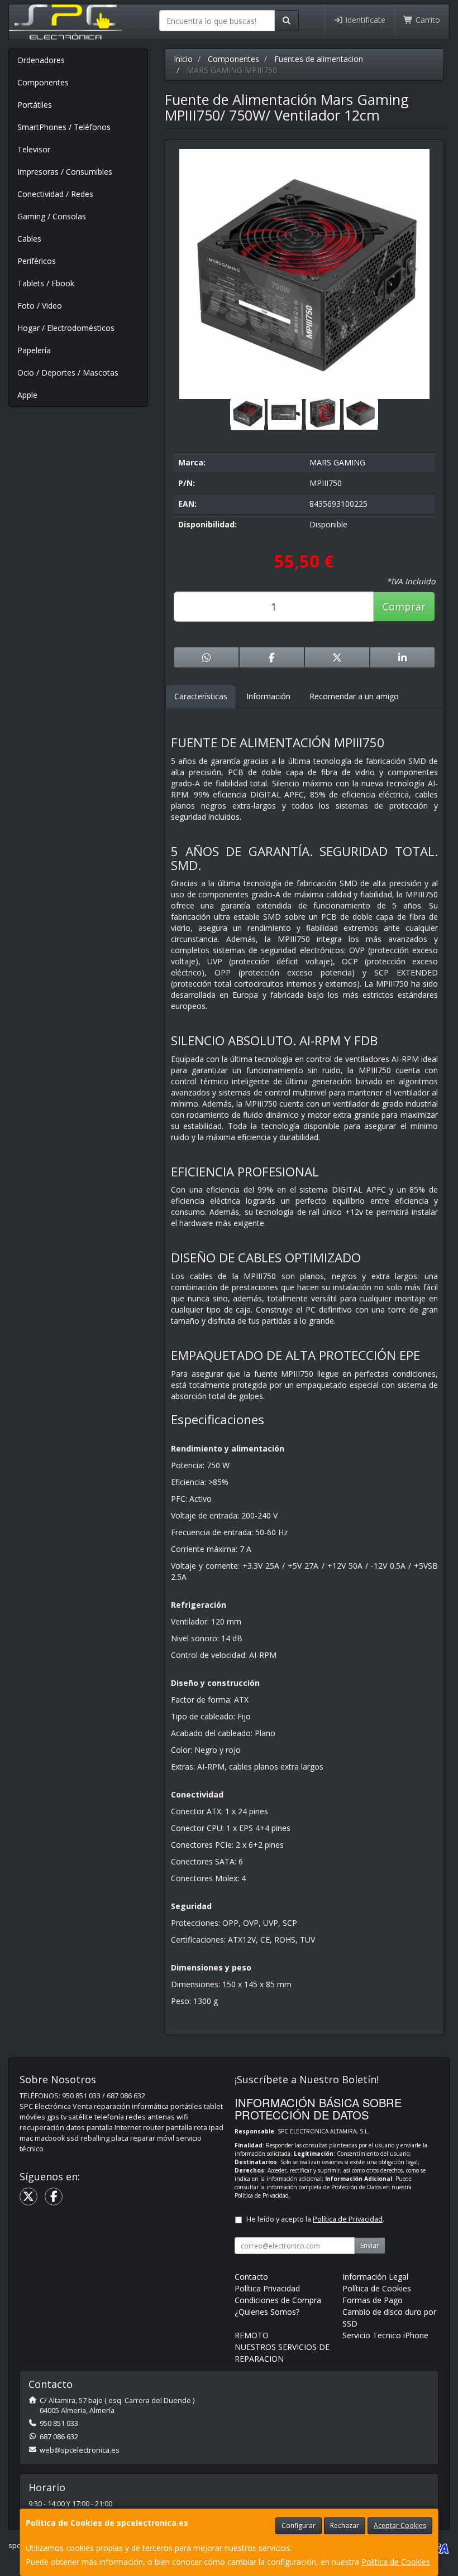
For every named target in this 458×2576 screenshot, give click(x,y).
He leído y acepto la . (315, 2219)
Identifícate (364, 20)
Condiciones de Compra (278, 2300)
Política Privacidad (267, 2288)
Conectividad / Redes (55, 194)
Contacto (251, 2277)
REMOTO (252, 2335)
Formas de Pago (373, 2300)
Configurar (299, 2525)
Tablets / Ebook (46, 283)
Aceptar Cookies (400, 2525)
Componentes (43, 82)
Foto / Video (40, 306)
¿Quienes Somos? (267, 2312)
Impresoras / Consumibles (65, 172)
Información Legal (375, 2277)
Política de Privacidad (262, 2195)
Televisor (34, 149)
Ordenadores (41, 60)
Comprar (404, 607)
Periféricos (37, 261)
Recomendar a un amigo (354, 696)
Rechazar (345, 2525)
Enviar (370, 2245)
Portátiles (35, 105)
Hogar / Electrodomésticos (66, 328)
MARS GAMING (337, 462)
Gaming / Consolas (52, 216)
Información (268, 696)
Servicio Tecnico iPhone (385, 2335)
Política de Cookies (396, 2562)
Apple (27, 395)
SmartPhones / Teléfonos (64, 127)
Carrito (427, 20)
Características (201, 696)
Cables (29, 239)
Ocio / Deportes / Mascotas (68, 373)
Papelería (34, 350)
